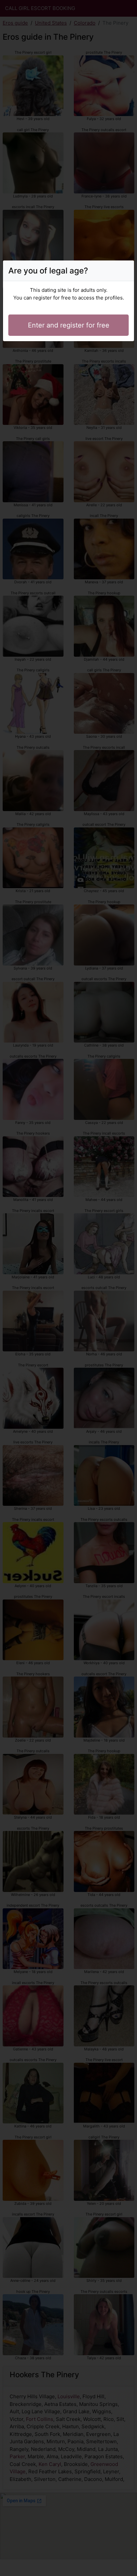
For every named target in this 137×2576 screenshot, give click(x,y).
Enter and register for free (69, 325)
